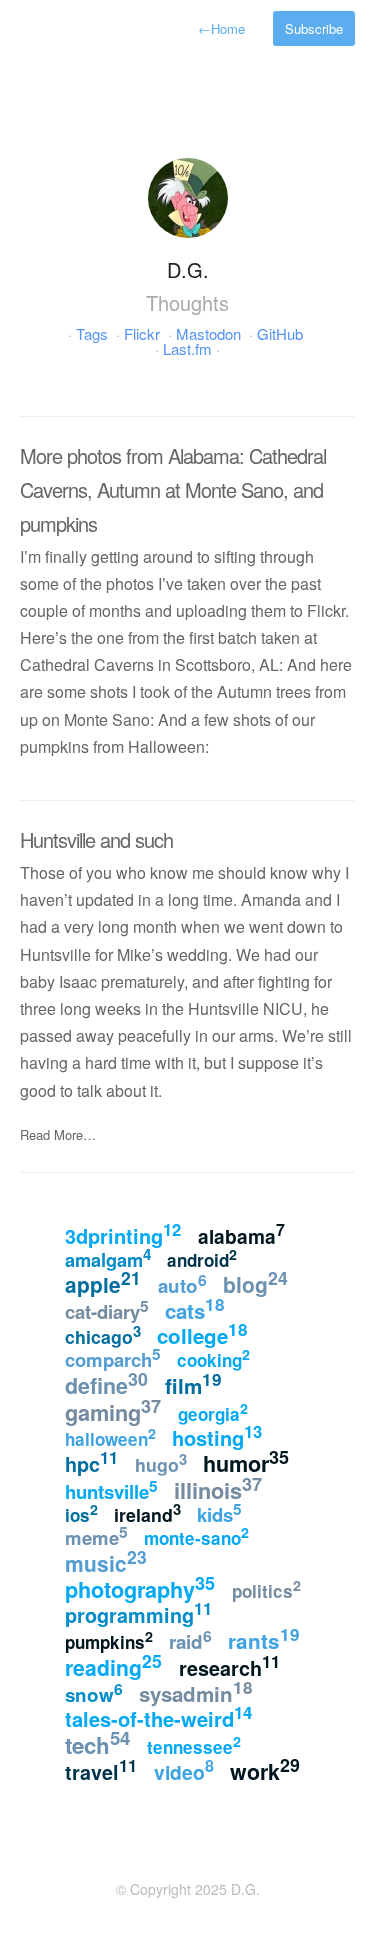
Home (221, 28)
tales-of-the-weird (158, 1716)
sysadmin (196, 1691)
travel (101, 1770)
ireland (147, 1512)
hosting (217, 1435)
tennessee (194, 1745)
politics (266, 1589)
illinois (218, 1488)
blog (255, 1282)
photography (140, 1587)
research (229, 1666)
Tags (92, 333)
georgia (213, 1412)
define (106, 1383)
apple (103, 1282)
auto (182, 1283)
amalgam (108, 1258)
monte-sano (196, 1536)
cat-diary (107, 1309)
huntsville (111, 1490)
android (202, 1258)
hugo (161, 1462)
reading (113, 1665)
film (193, 1383)
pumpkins (109, 1640)
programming (138, 1613)
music (106, 1561)
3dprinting (123, 1234)
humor (246, 1461)
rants (264, 1638)
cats (195, 1308)
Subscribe (314, 28)
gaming (113, 1410)
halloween (110, 1437)
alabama (241, 1234)
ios (81, 1514)
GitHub (280, 333)
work (265, 1769)
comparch (113, 1358)
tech (97, 1743)
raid (190, 1639)
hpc (91, 1462)
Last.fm (187, 348)
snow (94, 1692)
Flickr (142, 333)
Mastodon (208, 333)
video (184, 1770)
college (202, 1333)
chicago (103, 1334)
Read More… (58, 1134)
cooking (213, 1358)
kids (219, 1513)
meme (96, 1536)
